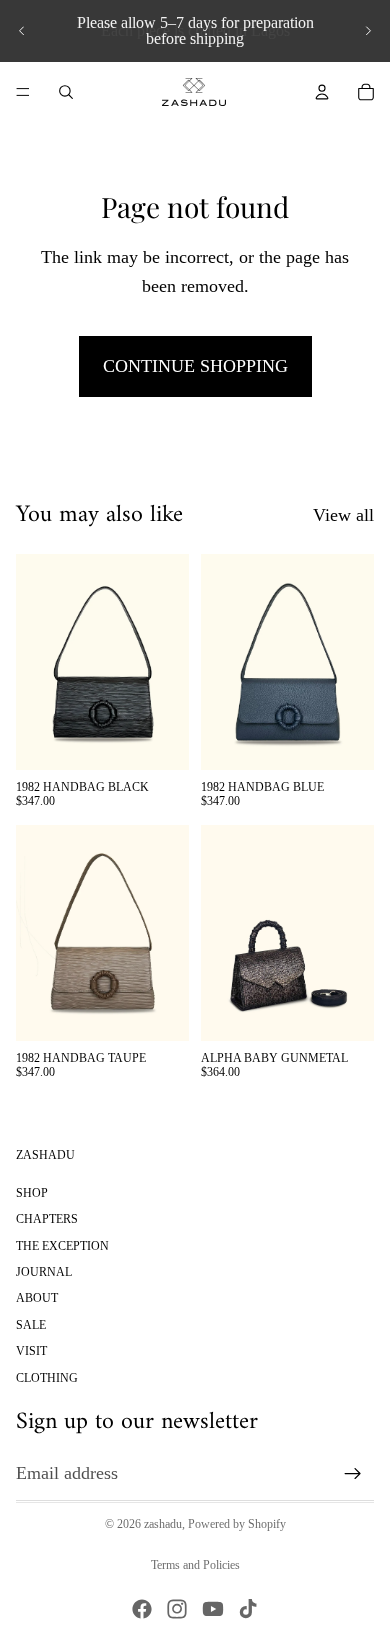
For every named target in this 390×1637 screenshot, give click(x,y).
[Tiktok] (248, 1609)
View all (343, 515)
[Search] (66, 92)
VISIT (31, 1351)
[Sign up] (353, 1474)
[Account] (322, 92)
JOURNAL (44, 1272)
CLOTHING (47, 1378)
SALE (31, 1325)
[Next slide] (368, 31)
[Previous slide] (22, 31)
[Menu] (23, 92)
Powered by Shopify (237, 1524)
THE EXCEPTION (62, 1246)
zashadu (163, 1524)
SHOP (32, 1193)
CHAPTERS (47, 1219)
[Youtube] (213, 1609)
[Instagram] (177, 1609)
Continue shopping (195, 366)
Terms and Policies (195, 1565)
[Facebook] (142, 1609)
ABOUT (37, 1299)
